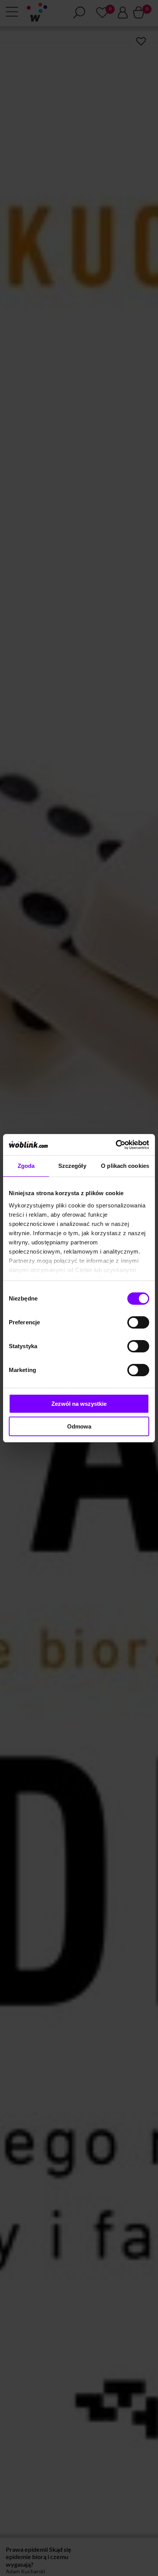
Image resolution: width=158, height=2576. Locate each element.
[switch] (138, 1322)
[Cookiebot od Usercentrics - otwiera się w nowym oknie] (116, 1145)
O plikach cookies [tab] (125, 1166)
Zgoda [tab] (26, 1166)
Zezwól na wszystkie (79, 1404)
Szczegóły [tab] (72, 1166)
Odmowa (79, 1426)
